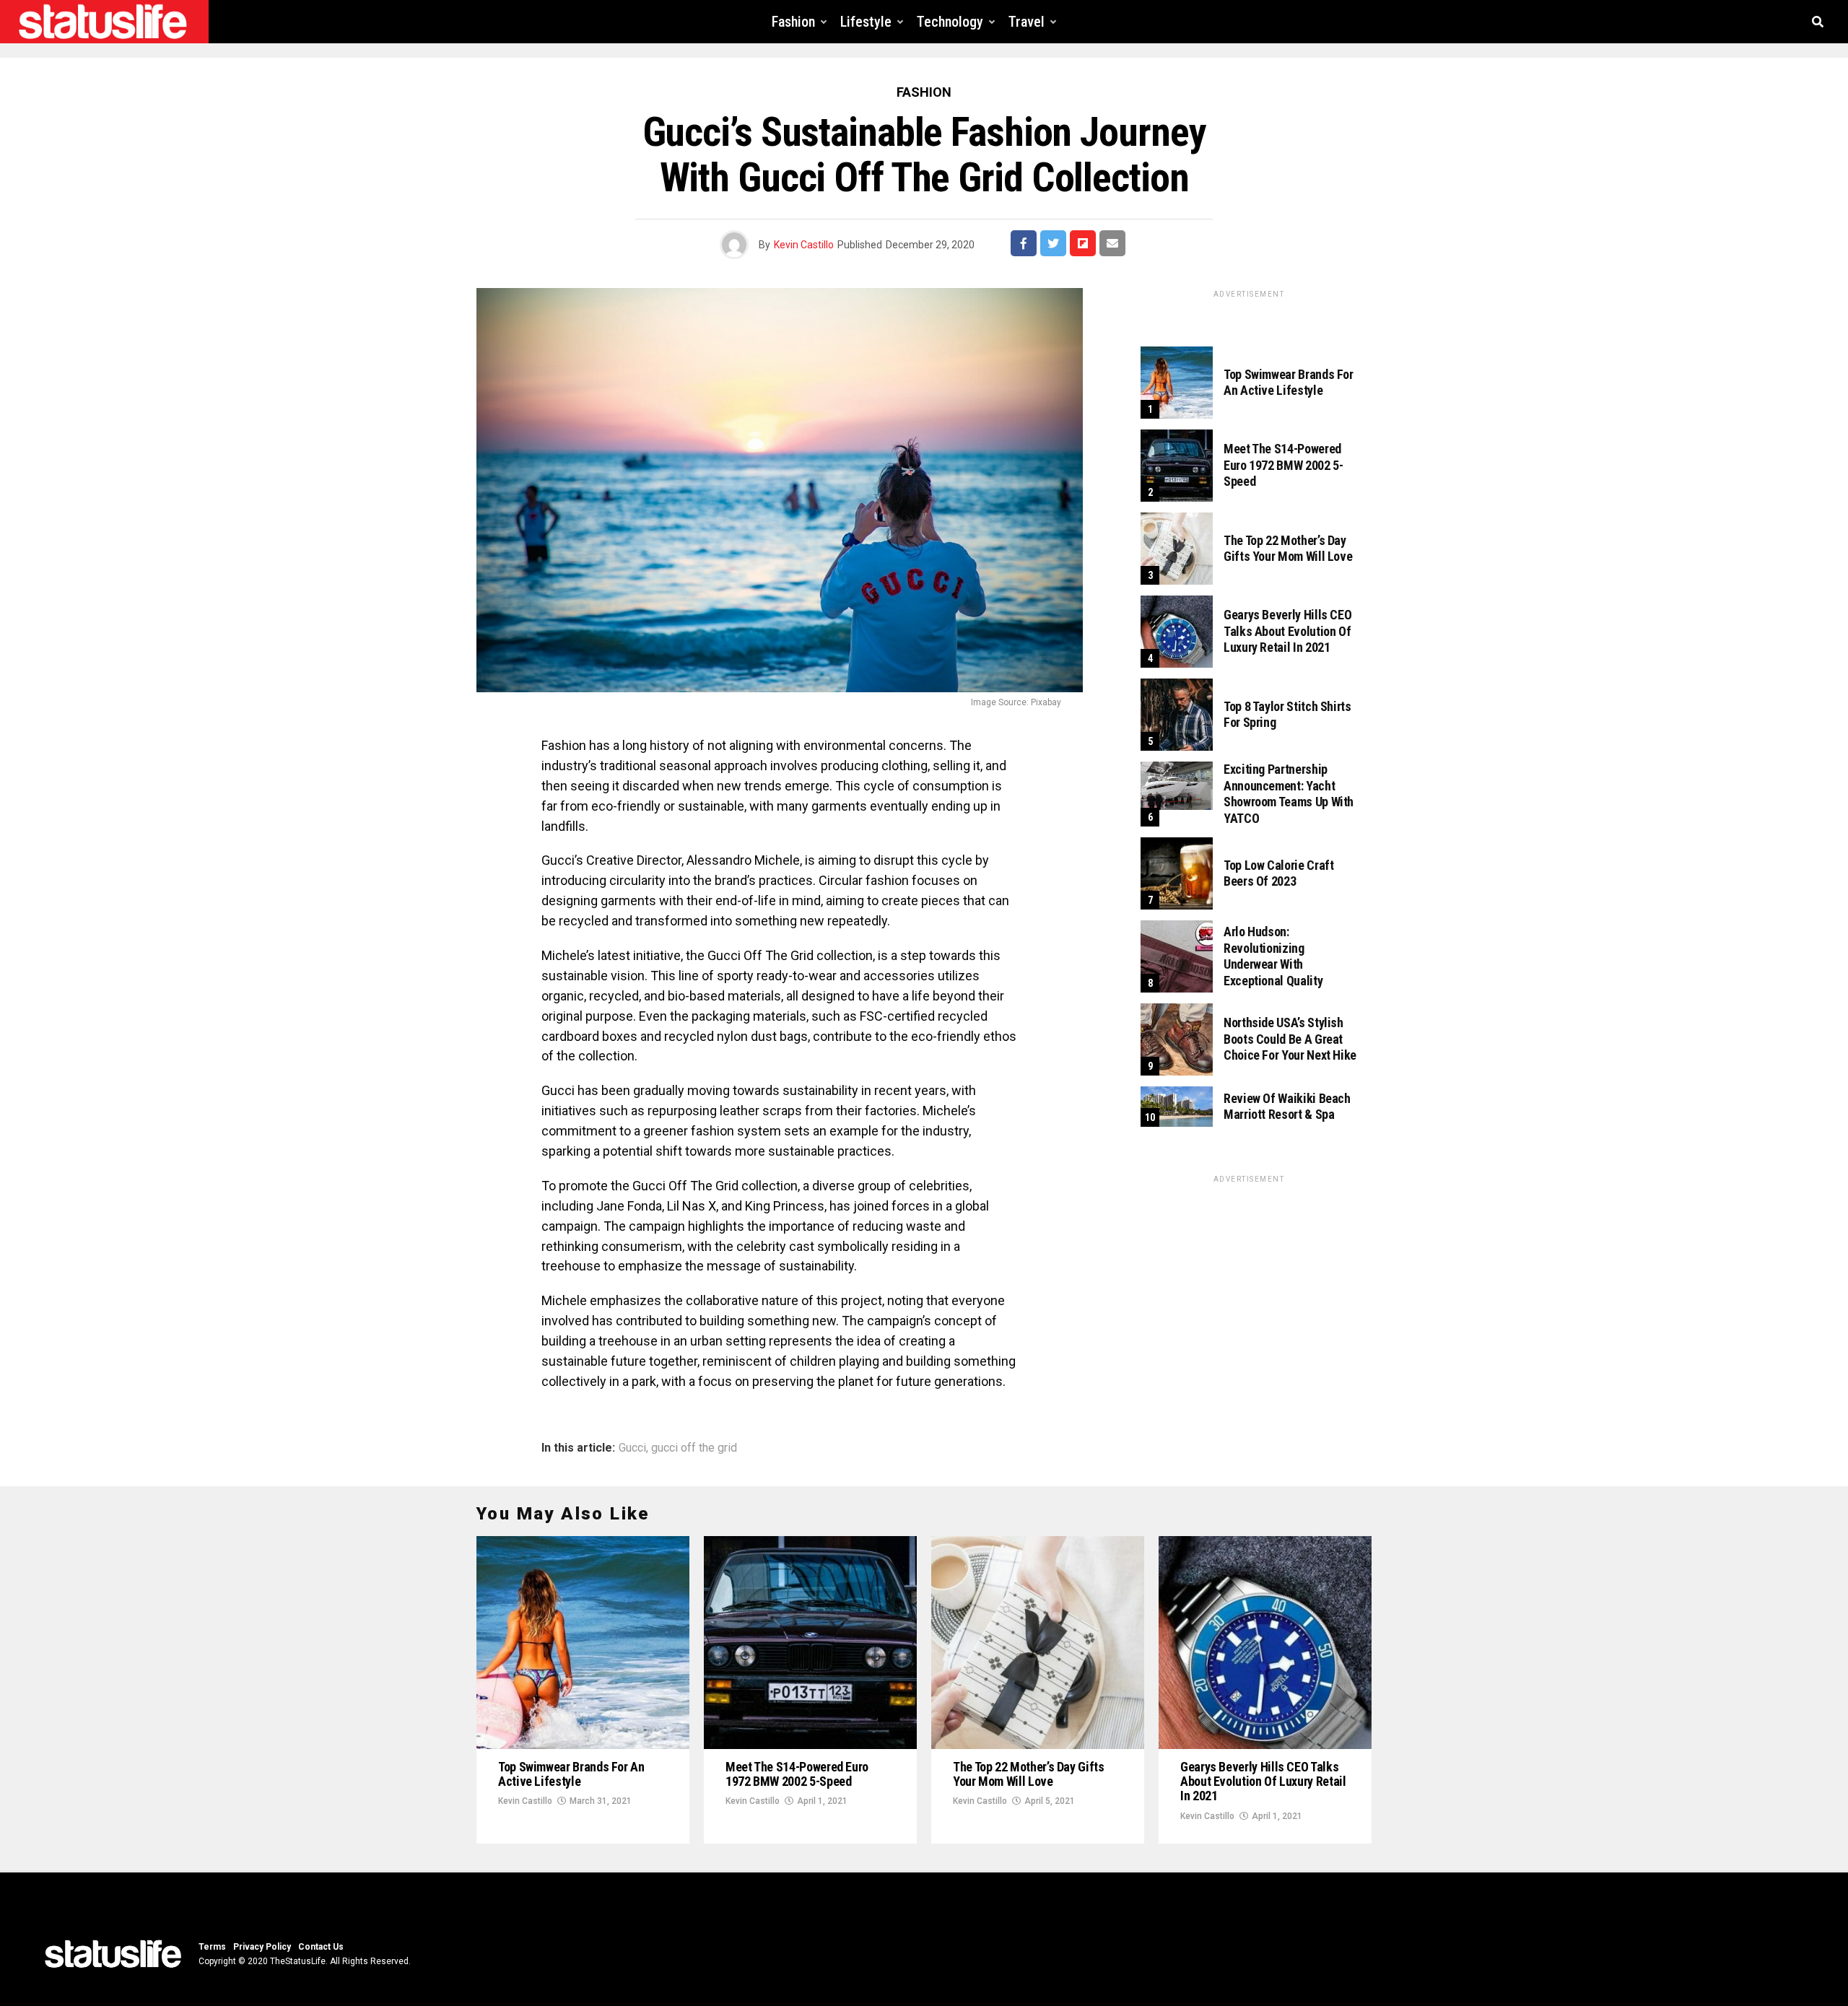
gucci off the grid (694, 1448)
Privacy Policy (262, 1947)
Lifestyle (866, 22)
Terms (212, 1947)
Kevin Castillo (804, 245)
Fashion (793, 22)
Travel (1027, 22)
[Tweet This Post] (1053, 243)
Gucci (632, 1448)
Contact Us (321, 1947)
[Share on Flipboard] (1083, 243)
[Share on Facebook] (1024, 243)
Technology (950, 22)
